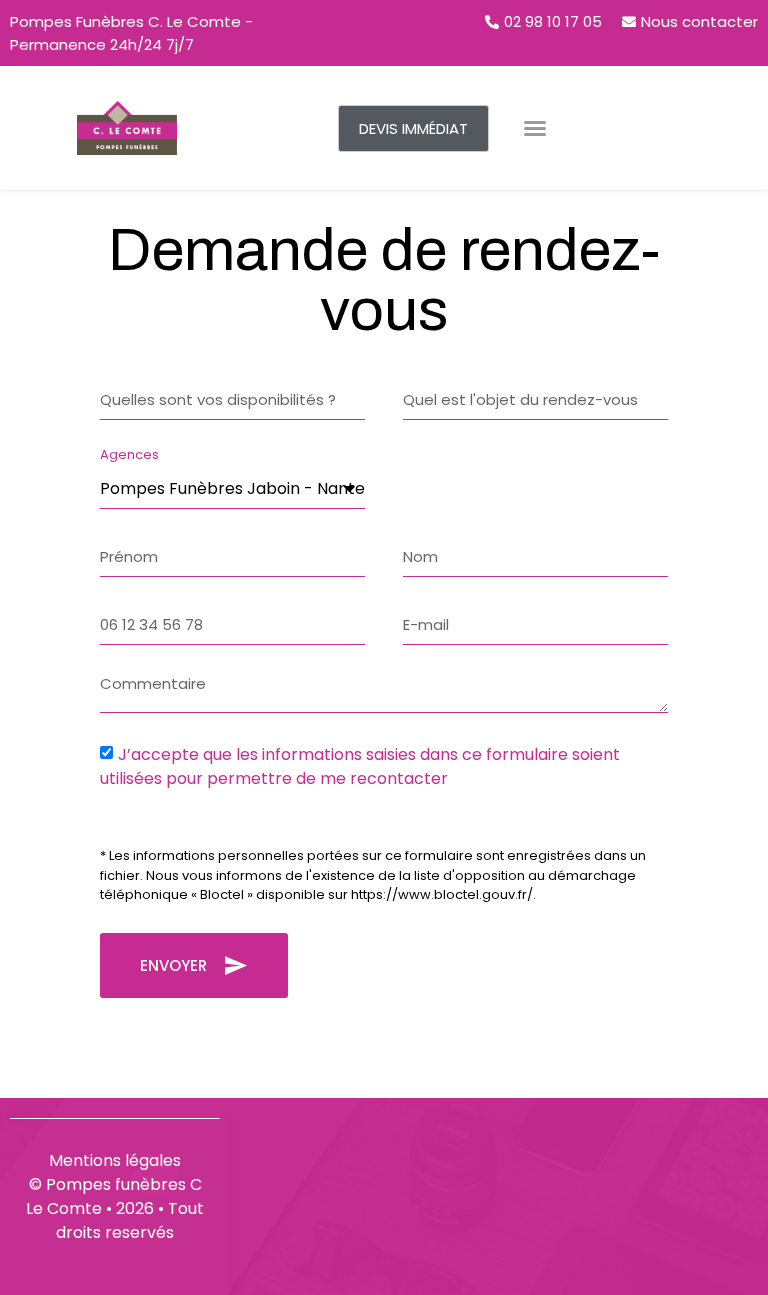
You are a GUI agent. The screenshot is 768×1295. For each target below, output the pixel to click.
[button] (413, 128)
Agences (129, 456)
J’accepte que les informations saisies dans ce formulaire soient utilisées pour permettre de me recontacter (360, 766)
